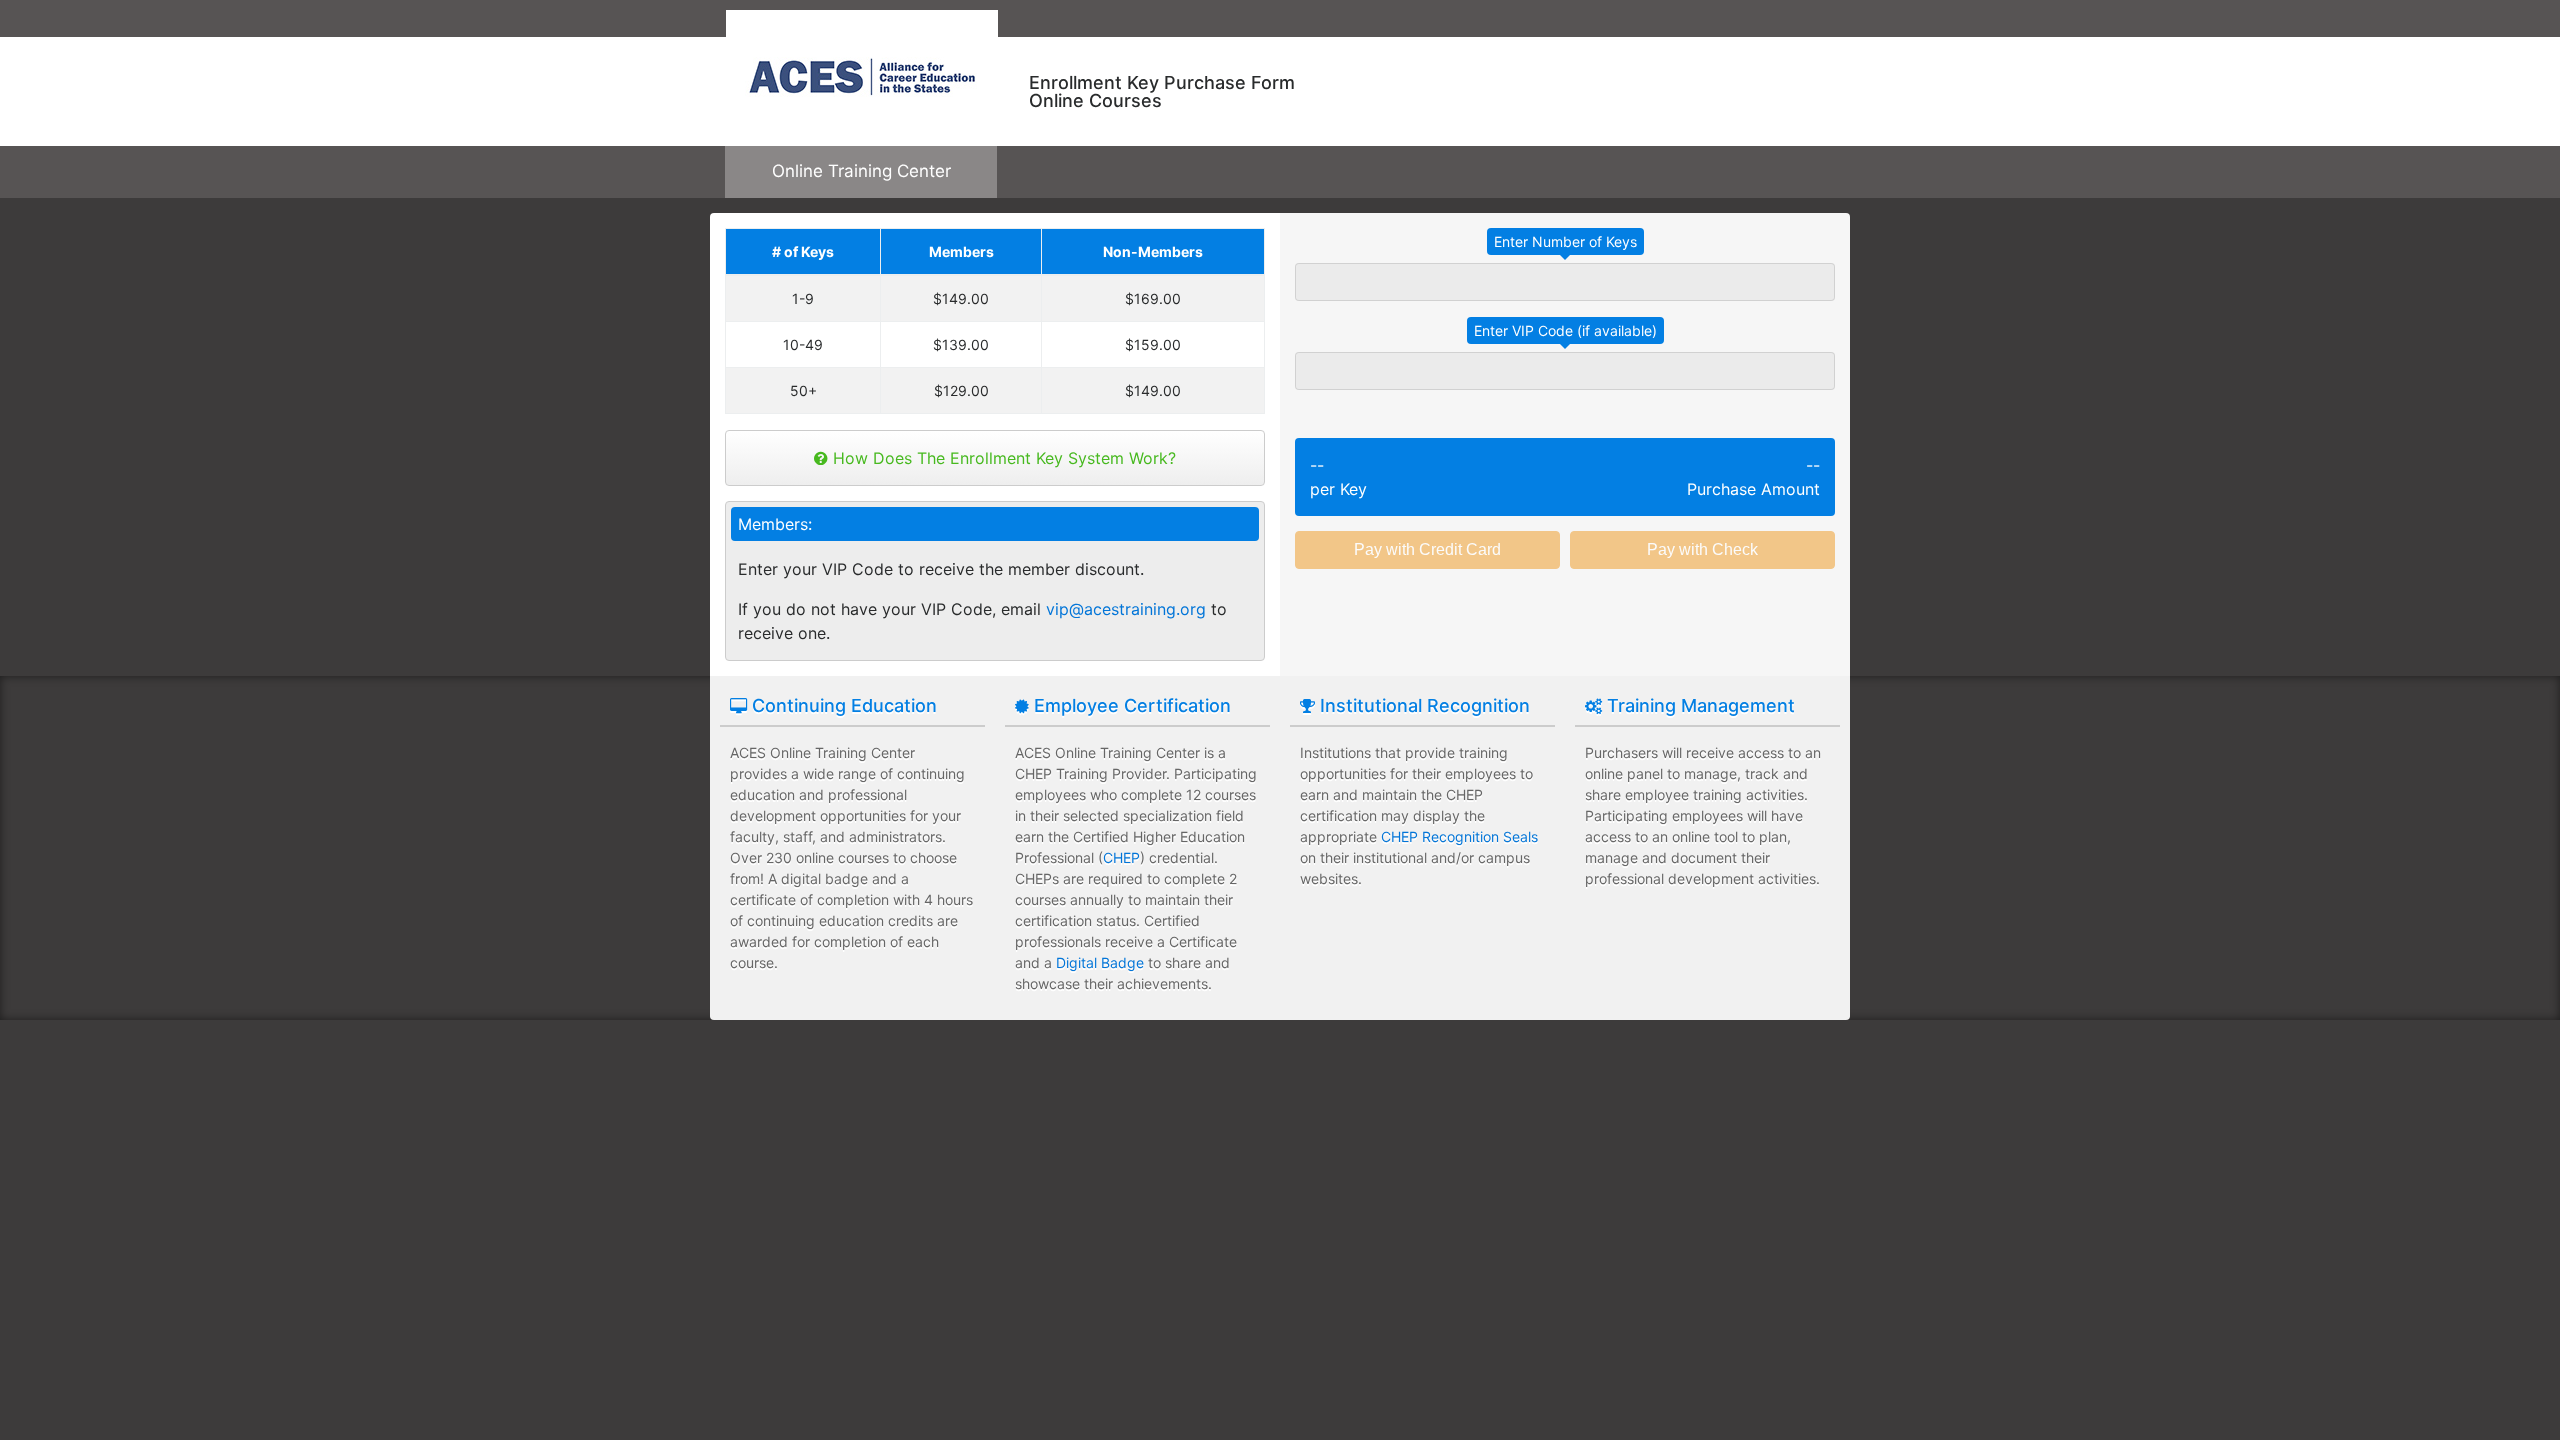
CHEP (1121, 857)
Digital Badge (1100, 962)
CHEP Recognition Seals (1459, 836)
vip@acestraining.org (1126, 609)
